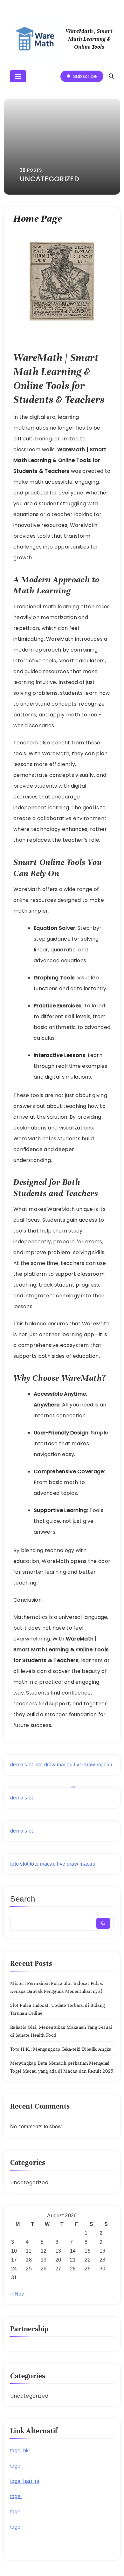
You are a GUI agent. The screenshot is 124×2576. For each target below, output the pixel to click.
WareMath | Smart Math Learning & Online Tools (89, 39)
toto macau (43, 1864)
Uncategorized (29, 2182)
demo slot (22, 1765)
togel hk (19, 2451)
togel (16, 2466)
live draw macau (54, 1765)
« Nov (17, 2294)
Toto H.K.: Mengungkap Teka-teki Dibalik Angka (61, 2049)
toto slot (19, 1864)
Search (23, 1899)
